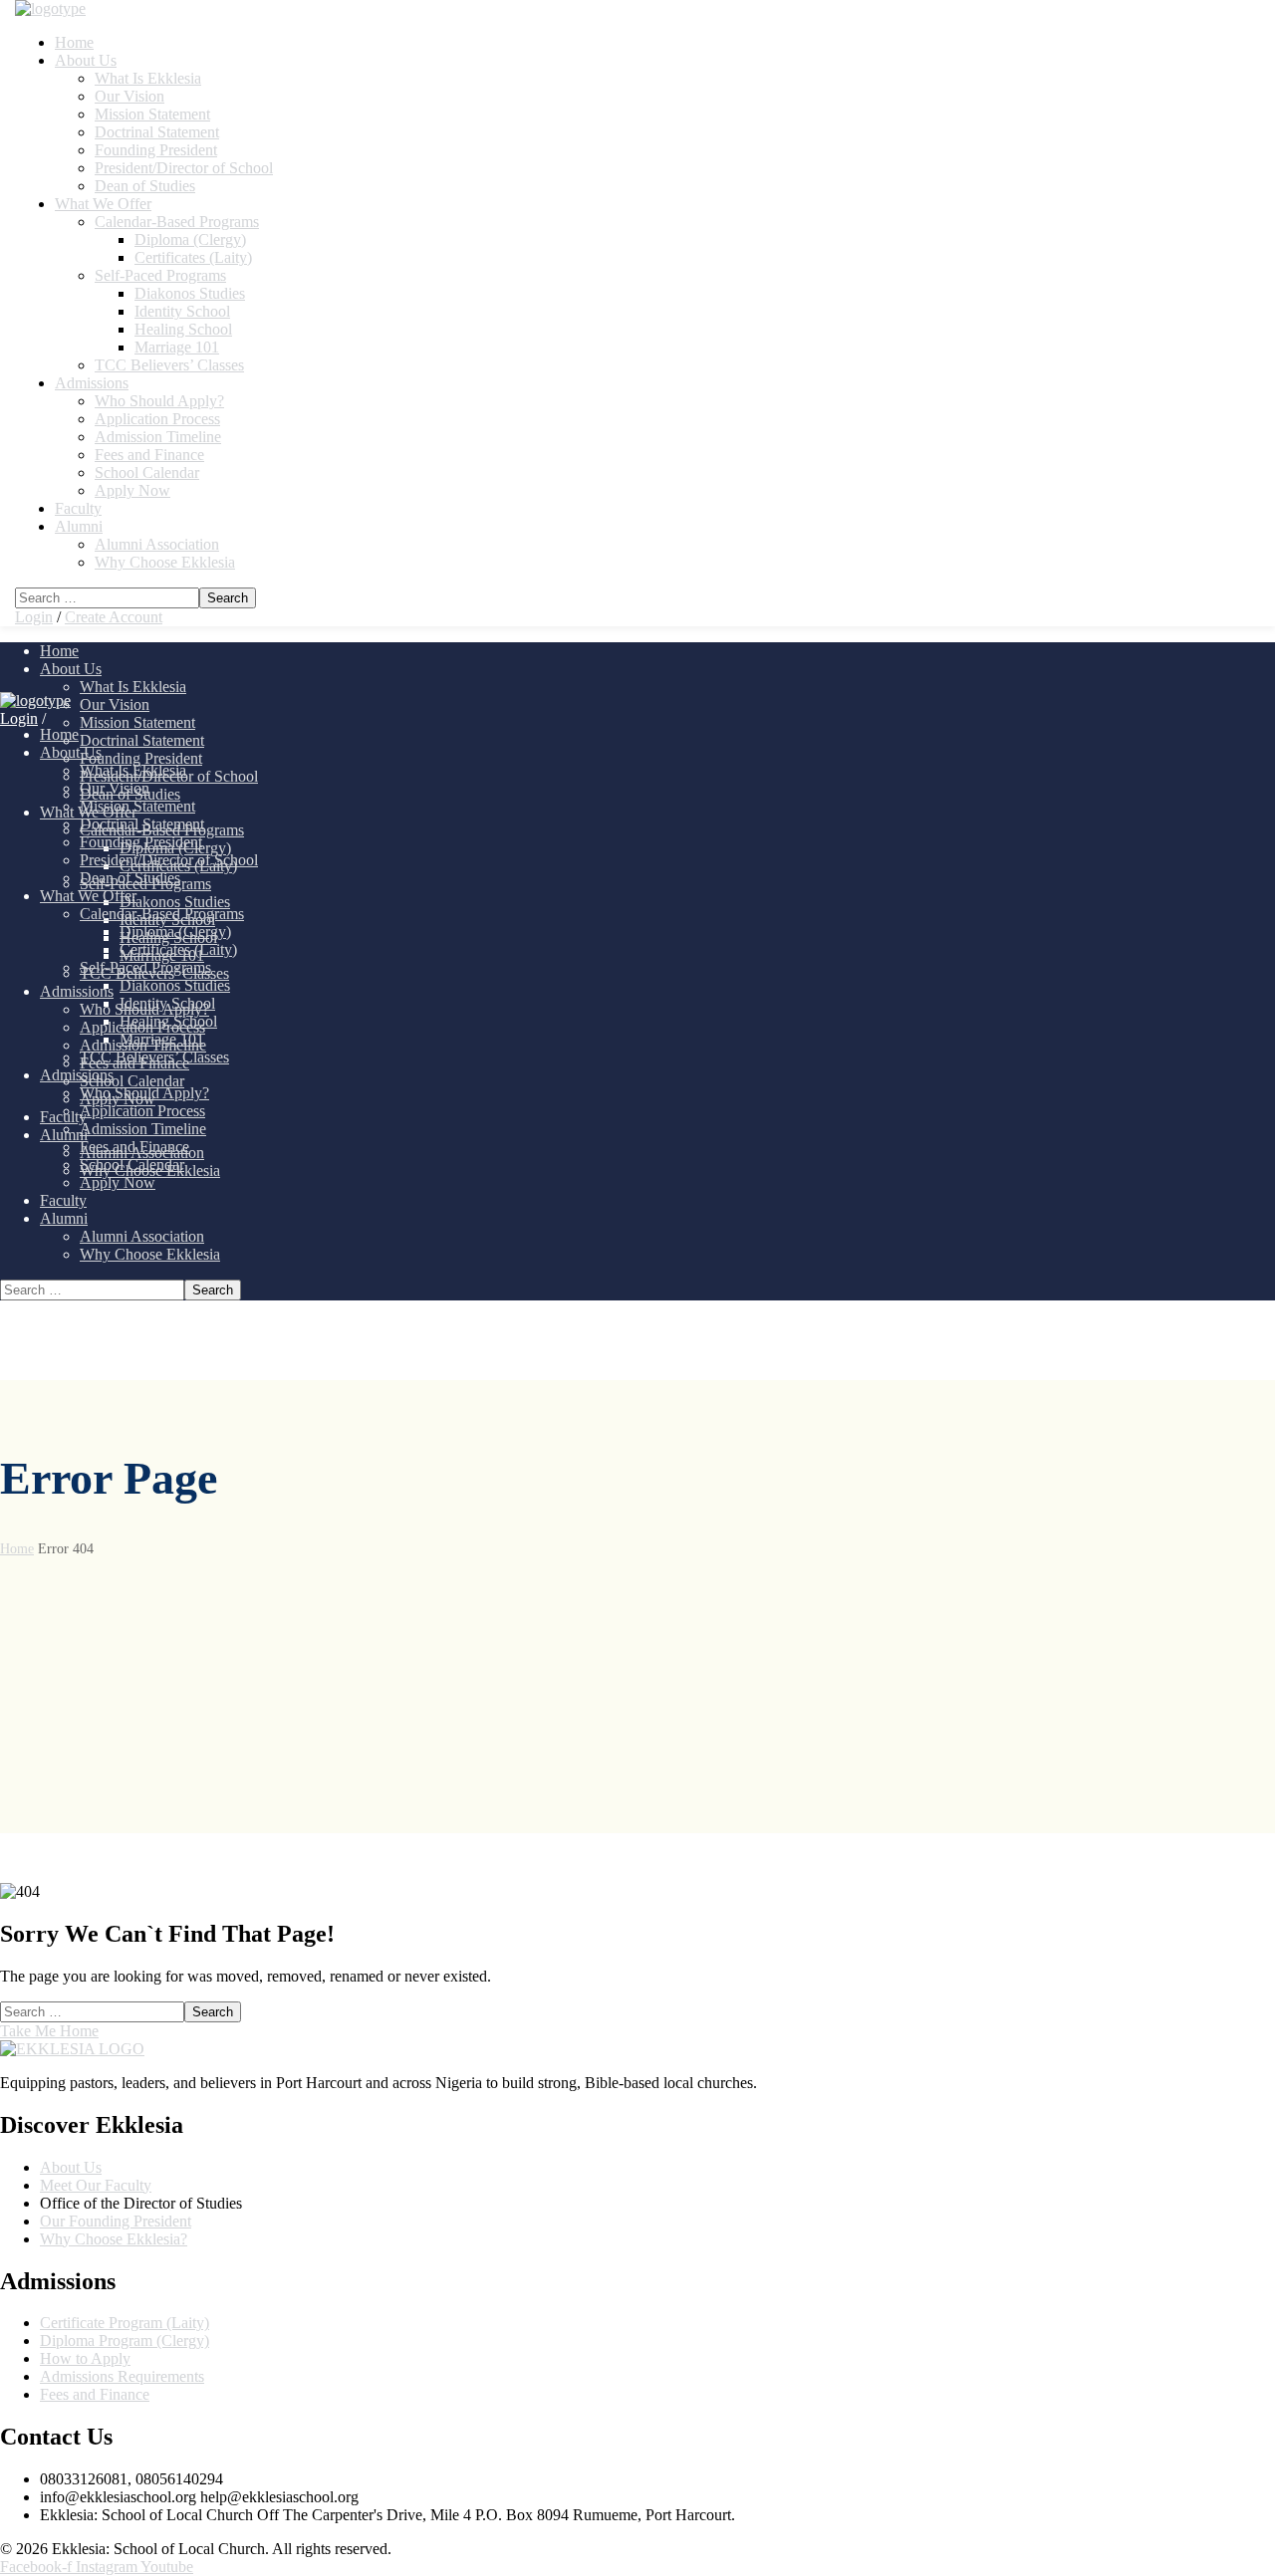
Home (17, 1549)
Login (34, 617)
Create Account (114, 617)
